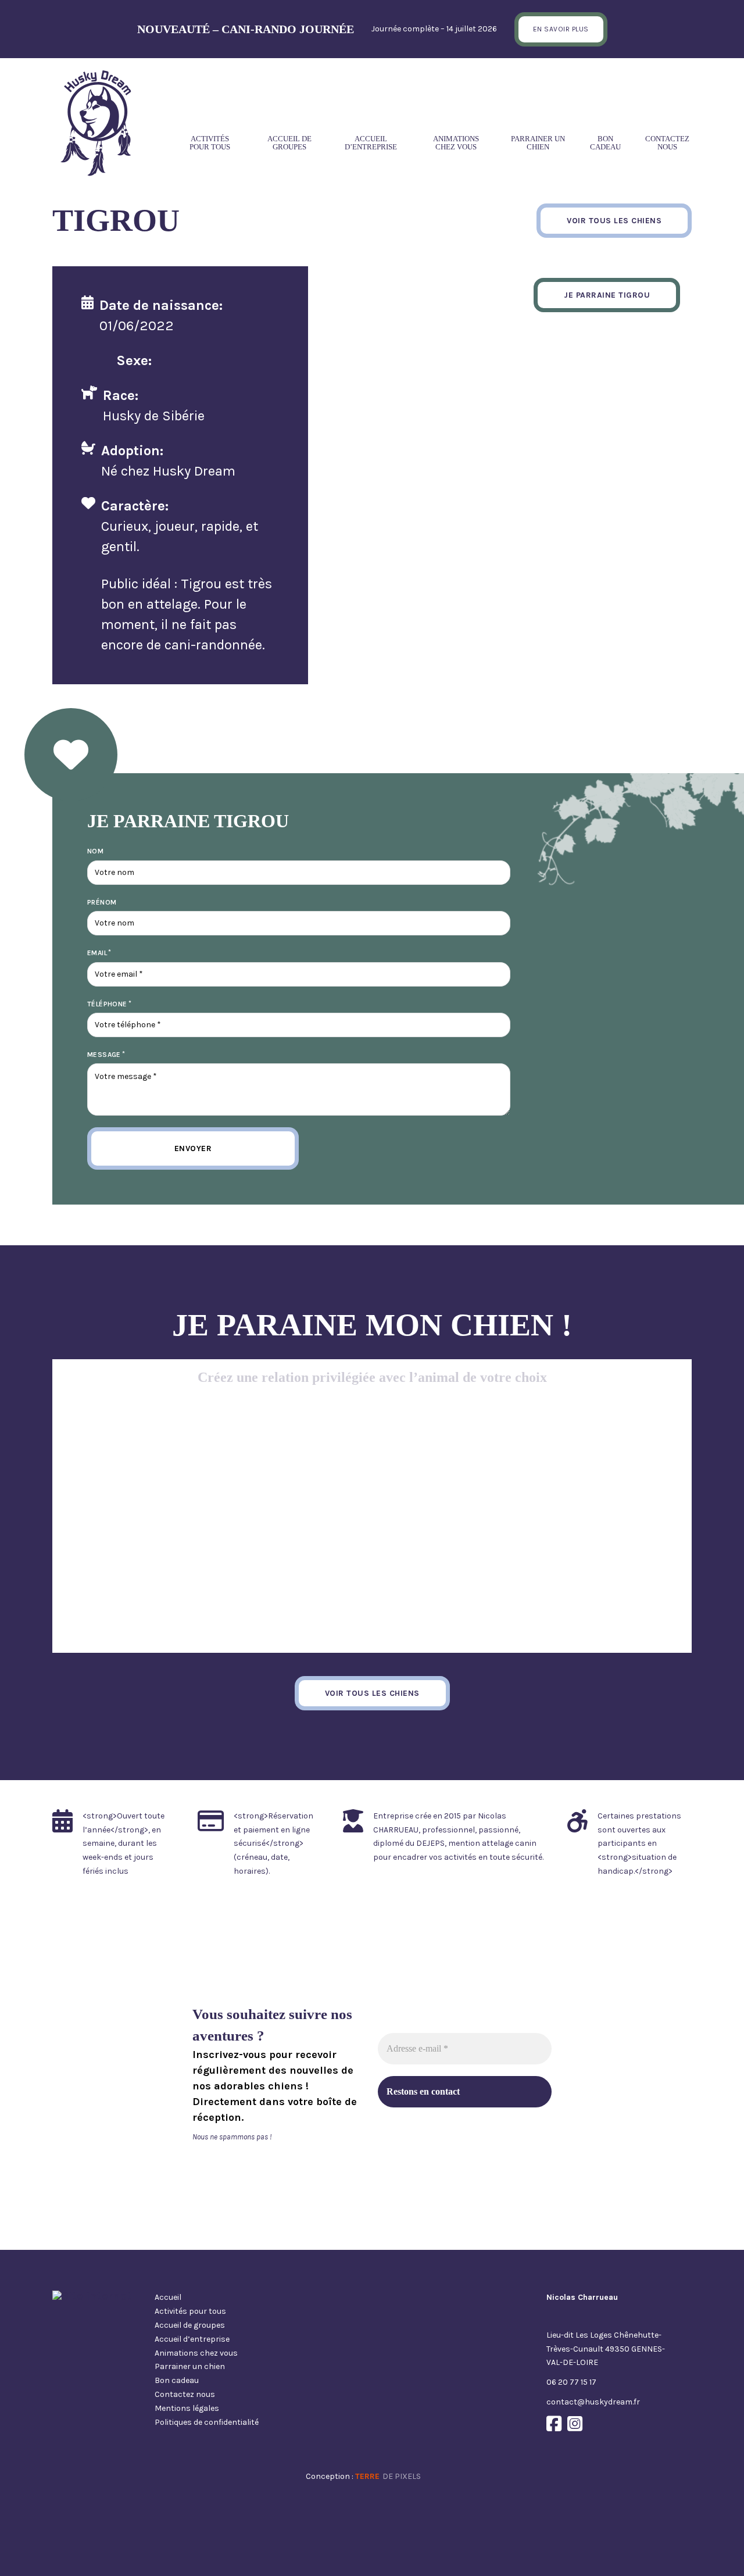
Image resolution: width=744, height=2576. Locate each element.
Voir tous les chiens (614, 221)
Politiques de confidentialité (207, 2422)
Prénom (102, 902)
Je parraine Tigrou (607, 295)
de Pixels (388, 2476)
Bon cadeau (605, 143)
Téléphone (107, 1004)
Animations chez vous (456, 143)
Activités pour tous (210, 143)
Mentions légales (187, 2408)
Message (104, 1055)
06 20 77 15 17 (571, 2382)
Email (97, 953)
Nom (95, 851)
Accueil (168, 2297)
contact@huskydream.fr (593, 2402)
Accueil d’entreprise (371, 143)
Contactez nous (667, 143)
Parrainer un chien (538, 143)
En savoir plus (561, 29)
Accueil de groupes (289, 143)
